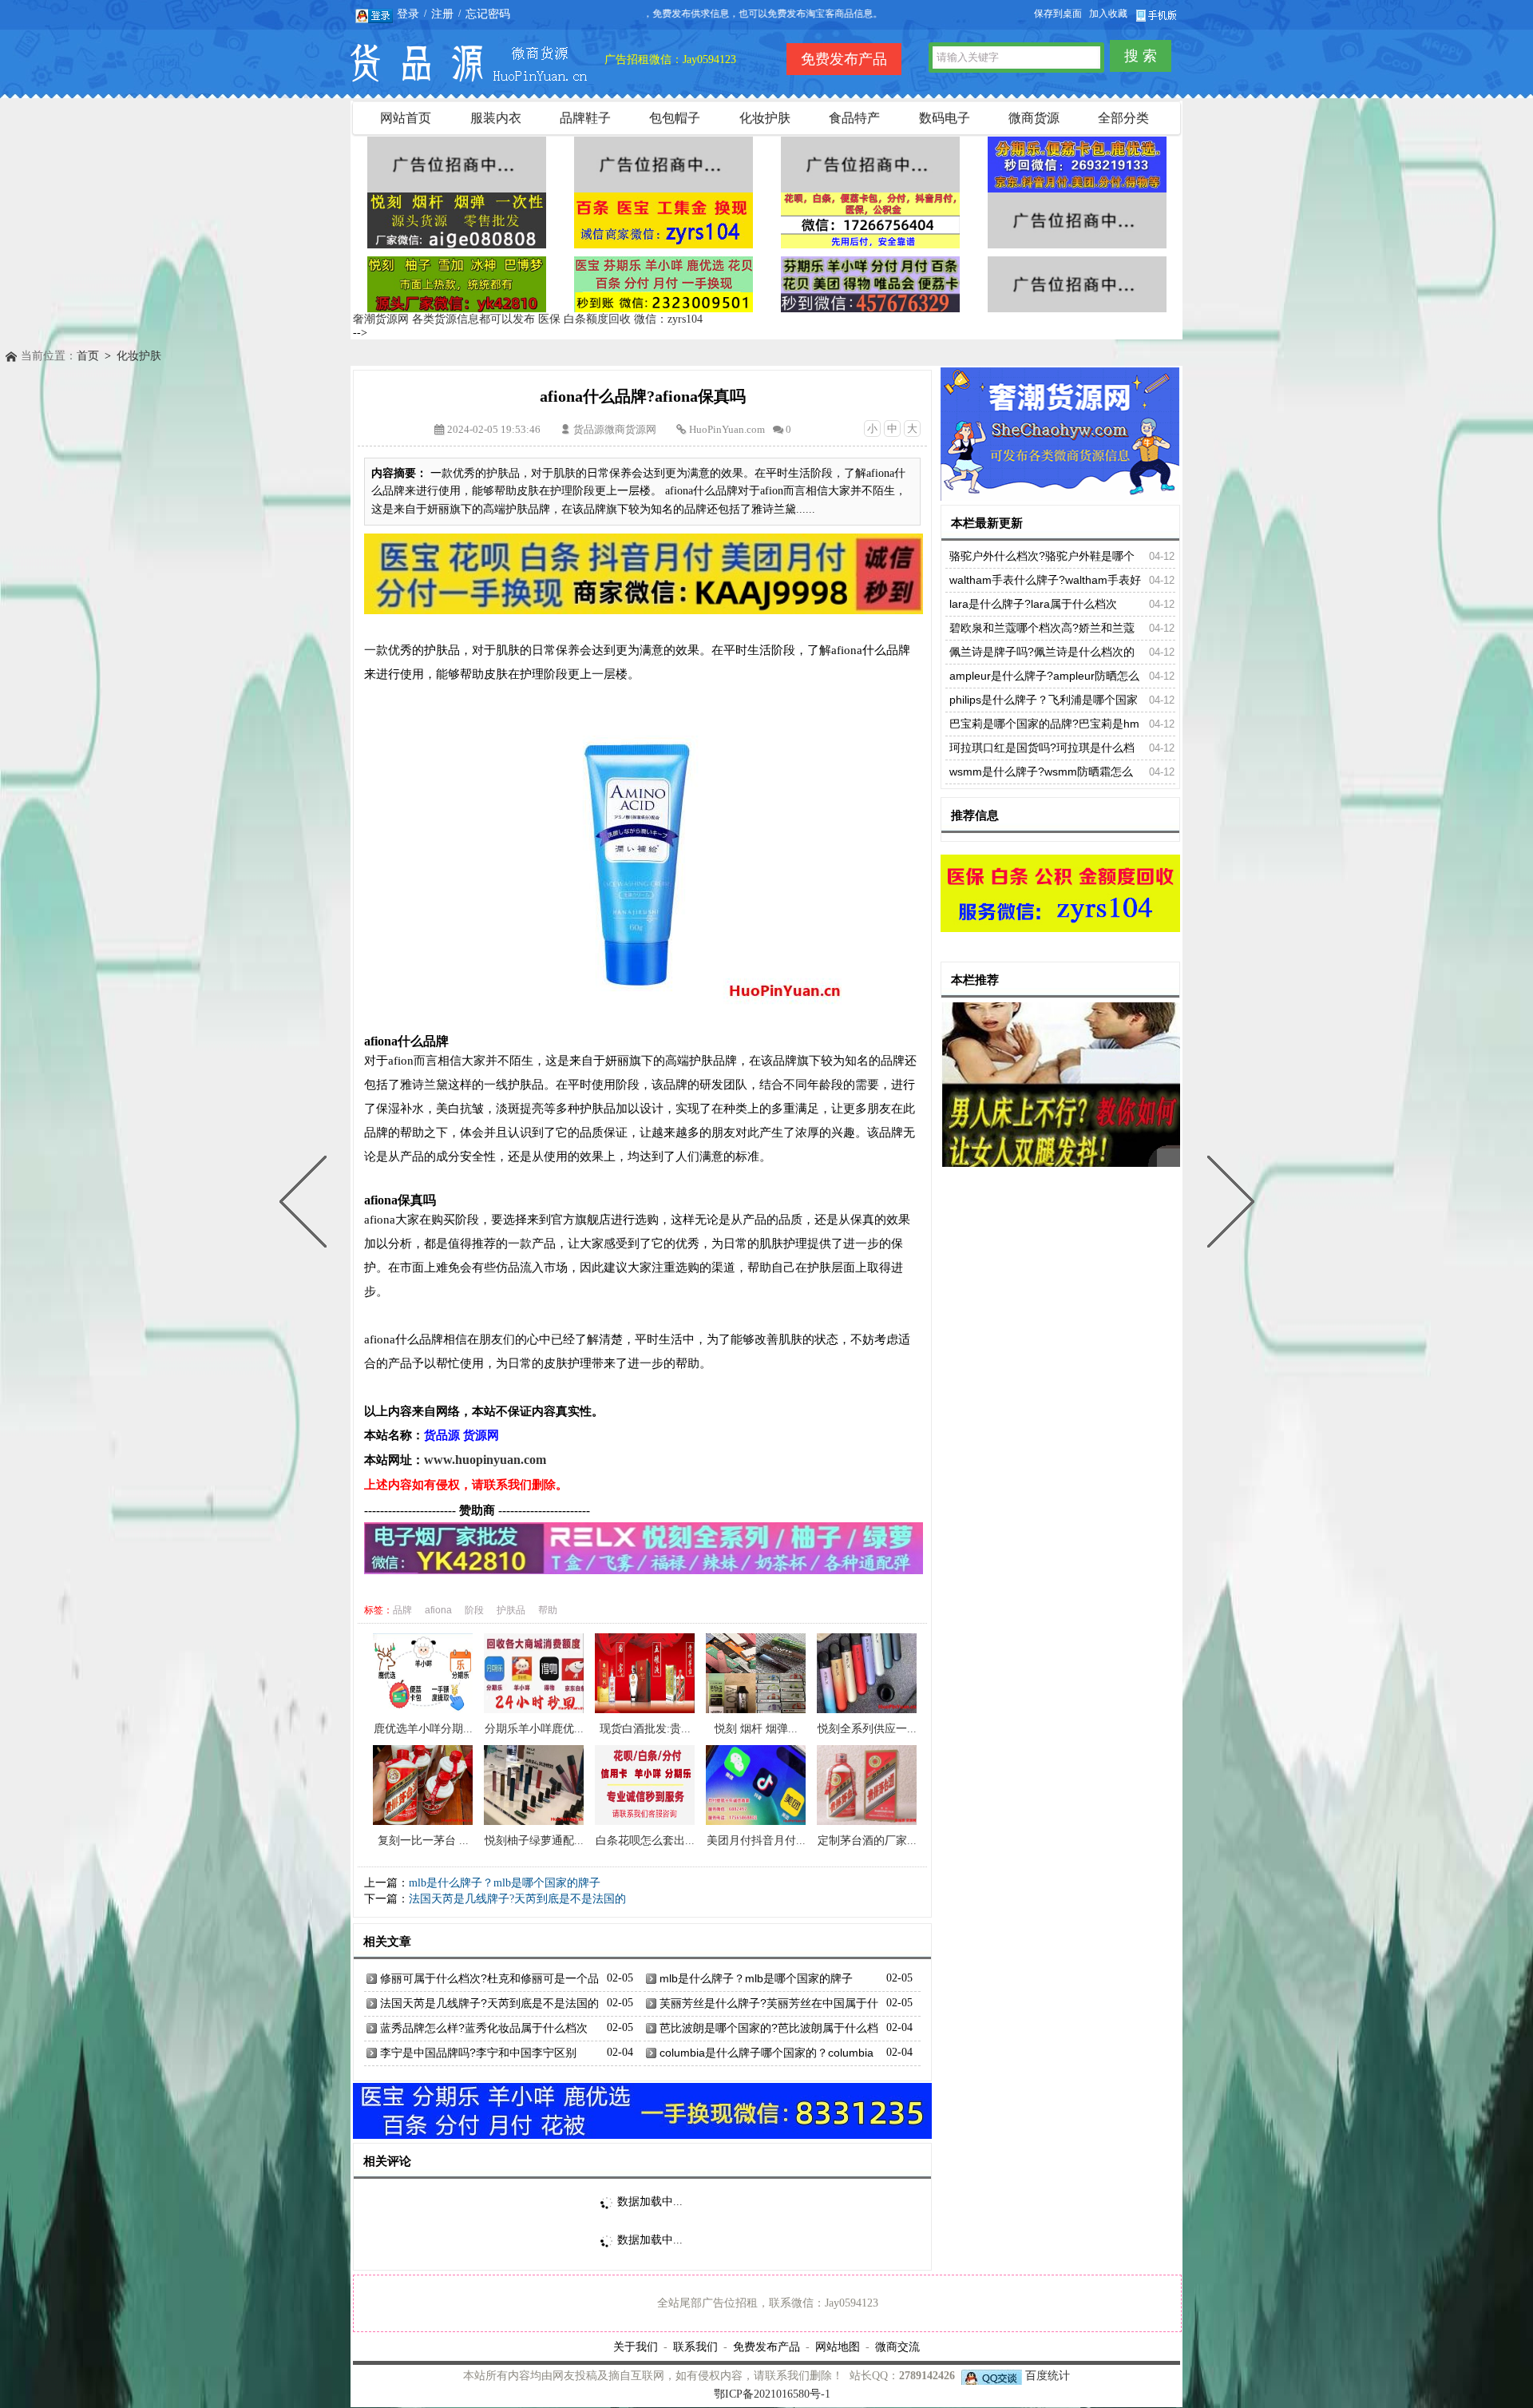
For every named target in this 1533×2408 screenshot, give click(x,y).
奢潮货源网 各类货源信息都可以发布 (444, 319)
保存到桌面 (1058, 14)
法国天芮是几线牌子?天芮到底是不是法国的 (517, 1899)
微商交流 (897, 2347)
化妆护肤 (139, 356)
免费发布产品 (766, 2347)
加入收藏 (1108, 14)
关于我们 (636, 2347)
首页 (88, 356)
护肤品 (511, 1610)
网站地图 (838, 2347)
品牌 (402, 1610)
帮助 (548, 1610)
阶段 (474, 1610)
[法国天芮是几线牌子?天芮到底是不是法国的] (307, 1204)
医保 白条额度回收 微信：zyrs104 (620, 319)
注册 (442, 14)
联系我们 (695, 2347)
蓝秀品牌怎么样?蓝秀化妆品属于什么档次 (484, 2028)
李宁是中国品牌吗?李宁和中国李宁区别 (478, 2053)
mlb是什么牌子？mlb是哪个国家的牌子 (505, 1883)
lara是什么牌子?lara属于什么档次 (1033, 604)
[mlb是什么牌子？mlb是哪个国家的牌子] (1227, 1204)
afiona (438, 1610)
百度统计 (1048, 2376)
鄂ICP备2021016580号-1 (772, 2394)
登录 (408, 14)
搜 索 (1141, 56)
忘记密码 (488, 14)
